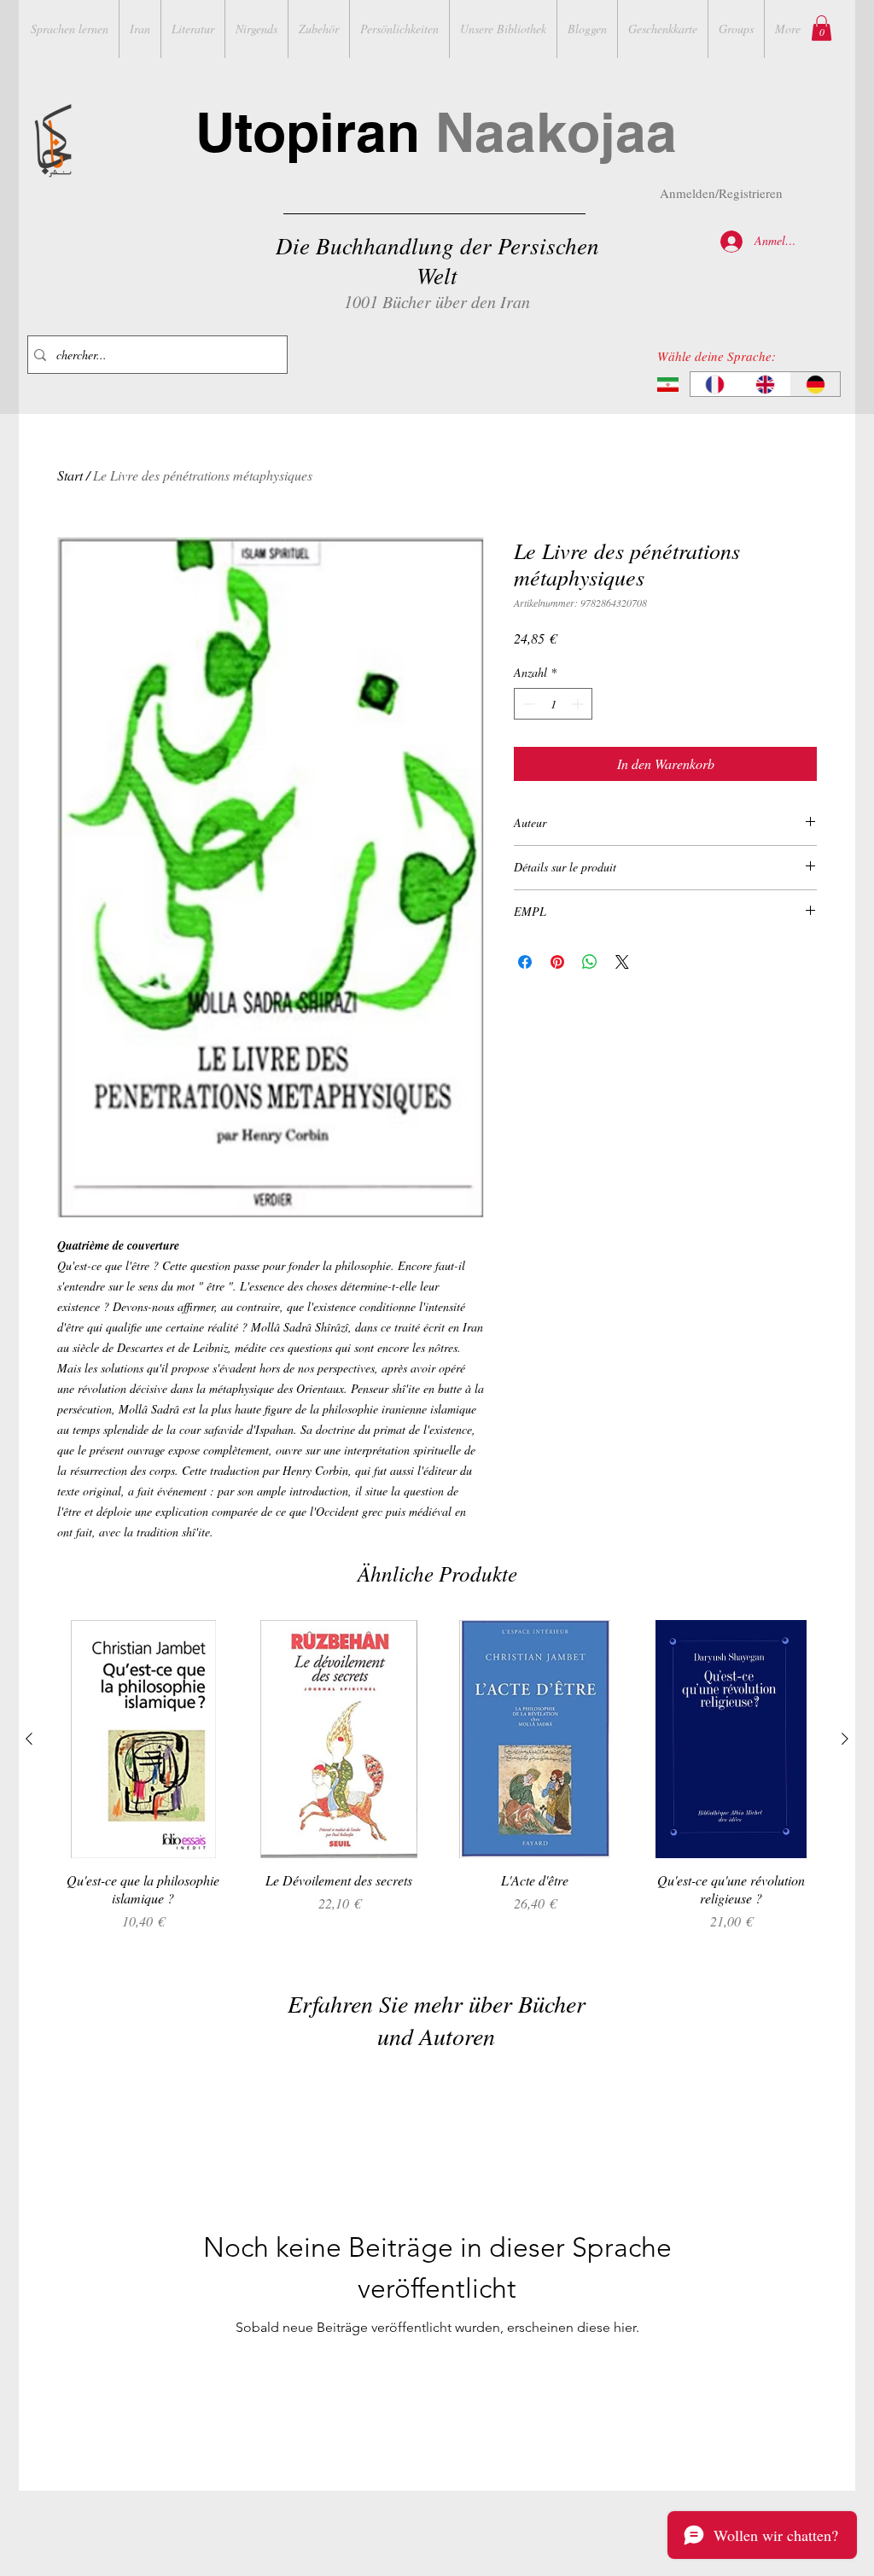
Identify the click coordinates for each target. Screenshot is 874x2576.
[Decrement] (527, 704)
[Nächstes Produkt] (845, 1739)
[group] (437, 1785)
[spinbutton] (553, 704)
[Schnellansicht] (143, 1739)
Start (70, 475)
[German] (815, 384)
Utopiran (436, 132)
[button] (822, 28)
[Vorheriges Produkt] (29, 1739)
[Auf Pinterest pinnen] (557, 962)
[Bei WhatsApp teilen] (590, 962)
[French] (715, 384)
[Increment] (579, 704)
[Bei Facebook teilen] (525, 962)
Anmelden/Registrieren (721, 193)
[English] (765, 384)
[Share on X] (622, 962)
